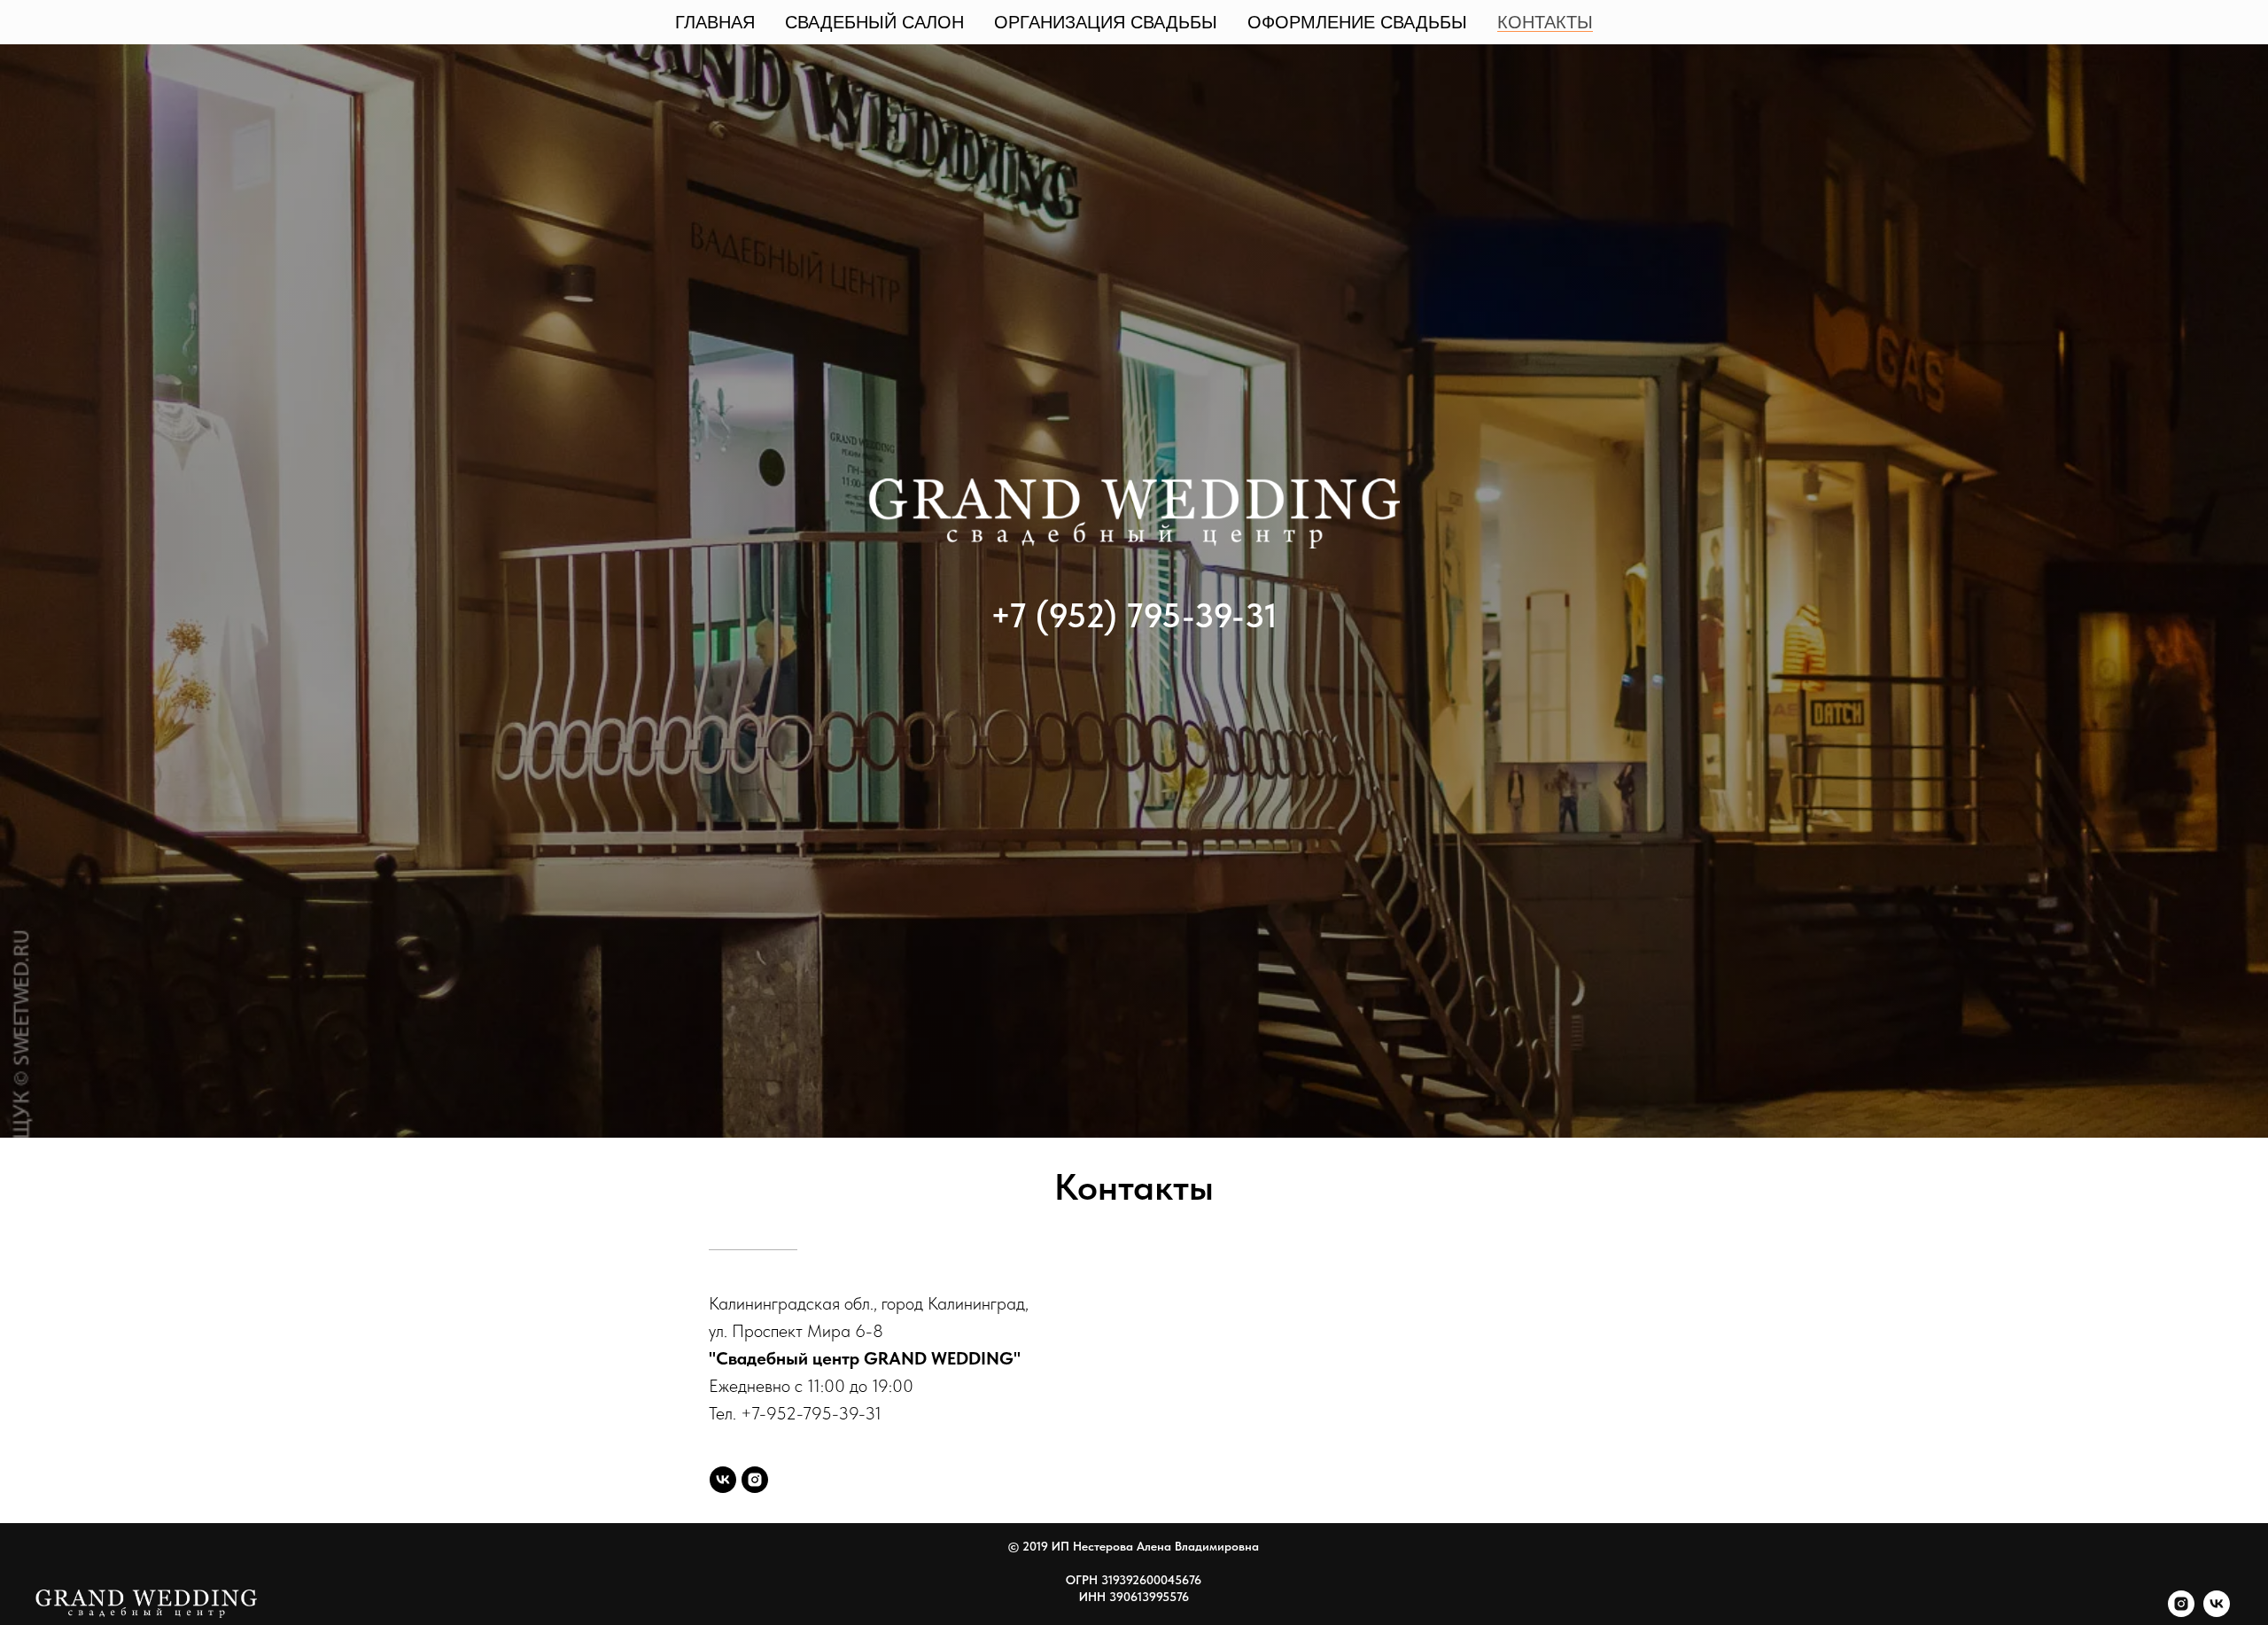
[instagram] (755, 1480)
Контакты (1545, 22)
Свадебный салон (874, 22)
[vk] (723, 1480)
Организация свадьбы (1106, 22)
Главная (715, 22)
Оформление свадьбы (1357, 22)
